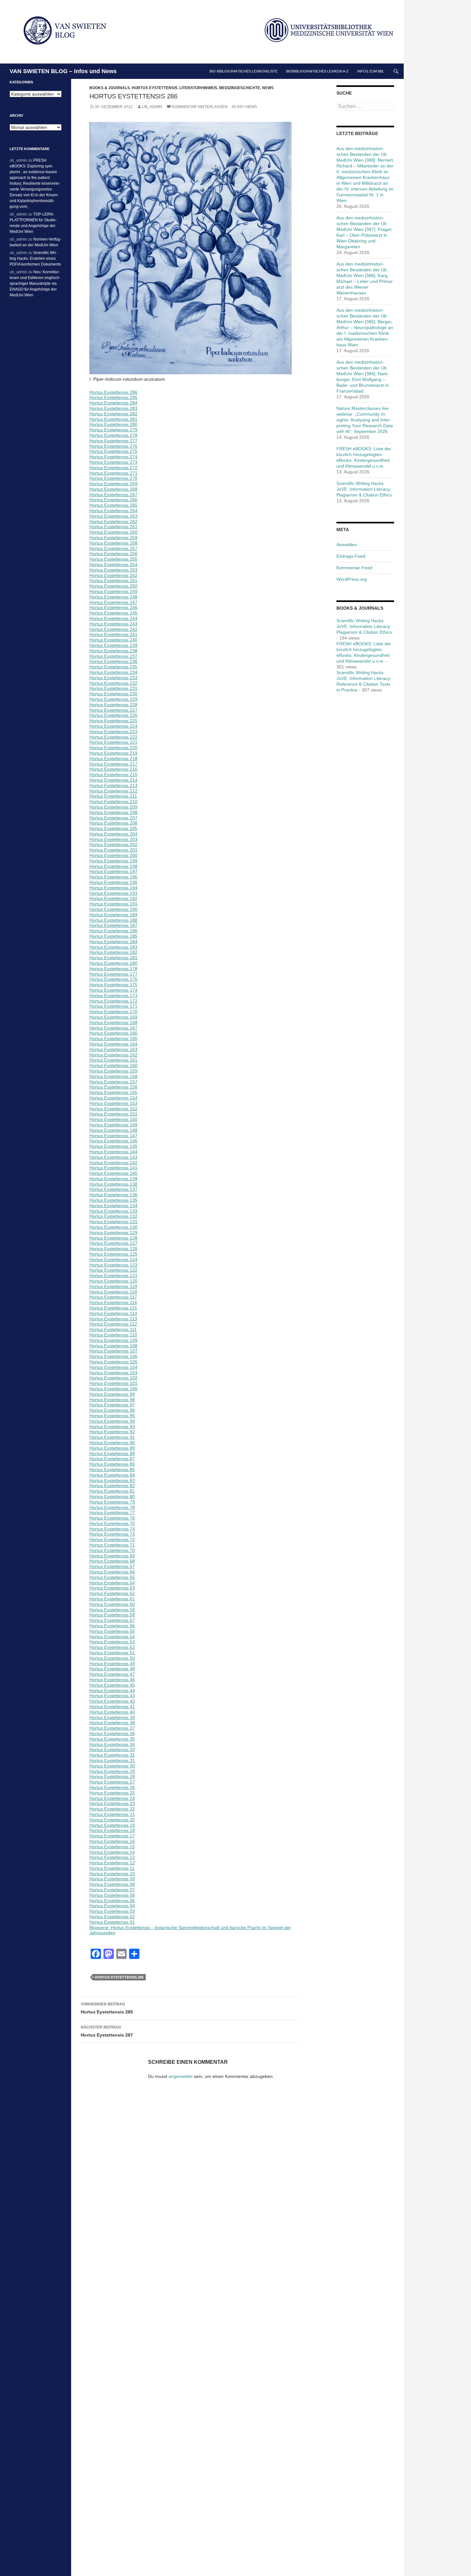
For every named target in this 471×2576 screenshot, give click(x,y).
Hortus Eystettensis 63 (112, 1588)
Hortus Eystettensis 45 (112, 1685)
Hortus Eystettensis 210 (113, 801)
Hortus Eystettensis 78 (112, 1507)
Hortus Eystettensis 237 (113, 656)
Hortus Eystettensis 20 (112, 1820)
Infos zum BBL (371, 71)
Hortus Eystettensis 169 (113, 1017)
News (268, 88)
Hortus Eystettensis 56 (112, 1626)
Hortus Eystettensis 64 (112, 1583)
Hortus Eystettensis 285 (113, 397)
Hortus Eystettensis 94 (112, 1421)
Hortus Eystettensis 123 (113, 1265)
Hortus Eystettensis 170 (113, 1012)
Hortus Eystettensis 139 (113, 1179)
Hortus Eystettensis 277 (113, 441)
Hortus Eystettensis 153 (113, 1103)
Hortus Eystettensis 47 (112, 1674)
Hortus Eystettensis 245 (113, 613)
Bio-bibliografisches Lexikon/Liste (244, 71)
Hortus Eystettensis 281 (113, 419)
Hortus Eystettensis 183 (113, 947)
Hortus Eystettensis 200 (113, 855)
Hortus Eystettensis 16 (112, 1841)
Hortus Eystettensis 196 (113, 877)
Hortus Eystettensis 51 (112, 1653)
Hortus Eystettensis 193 (113, 893)
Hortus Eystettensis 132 (113, 1216)
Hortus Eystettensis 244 (113, 618)
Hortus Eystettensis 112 (113, 1324)
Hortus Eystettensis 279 (113, 430)
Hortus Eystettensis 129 (113, 1233)
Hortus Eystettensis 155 (113, 1092)
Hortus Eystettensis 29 (112, 1771)
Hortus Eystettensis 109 (113, 1340)
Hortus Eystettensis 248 (113, 597)
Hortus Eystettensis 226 (113, 715)
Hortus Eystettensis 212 (113, 791)
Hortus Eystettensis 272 (113, 468)
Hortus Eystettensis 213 (113, 785)
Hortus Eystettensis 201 (113, 850)
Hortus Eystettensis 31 (112, 1760)
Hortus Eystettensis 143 (113, 1157)
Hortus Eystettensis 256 (113, 554)
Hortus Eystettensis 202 (113, 844)
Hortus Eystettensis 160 (113, 1065)
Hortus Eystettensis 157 (113, 1082)
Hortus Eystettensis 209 (113, 807)
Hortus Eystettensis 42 (112, 1701)
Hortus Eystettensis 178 (113, 969)
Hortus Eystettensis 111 (113, 1329)
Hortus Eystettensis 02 (112, 1917)
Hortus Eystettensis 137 (113, 1189)
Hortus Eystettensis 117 (113, 1297)
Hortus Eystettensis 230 (113, 694)
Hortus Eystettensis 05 (112, 1901)
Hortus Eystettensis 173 (113, 996)
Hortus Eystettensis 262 (113, 521)
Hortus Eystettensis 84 (112, 1475)
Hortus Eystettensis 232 (113, 683)
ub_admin (152, 107)
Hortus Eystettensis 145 (113, 1146)
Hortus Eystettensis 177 (113, 974)
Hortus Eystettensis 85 (112, 1470)
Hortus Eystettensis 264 (113, 511)
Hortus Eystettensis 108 (113, 1346)
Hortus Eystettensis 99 (112, 1394)
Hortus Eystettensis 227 (113, 710)
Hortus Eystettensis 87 (112, 1459)
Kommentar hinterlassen (200, 107)
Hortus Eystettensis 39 (112, 1717)
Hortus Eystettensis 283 (113, 408)
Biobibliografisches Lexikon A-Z (317, 71)
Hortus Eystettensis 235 (113, 667)
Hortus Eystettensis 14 (112, 1852)
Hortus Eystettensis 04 (112, 1906)
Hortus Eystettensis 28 (112, 1776)
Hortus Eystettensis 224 (113, 726)
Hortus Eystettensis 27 (112, 1782)
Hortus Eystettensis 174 (113, 990)
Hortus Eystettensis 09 (112, 1879)
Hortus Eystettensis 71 (112, 1545)
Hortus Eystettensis (155, 88)
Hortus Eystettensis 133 (113, 1211)
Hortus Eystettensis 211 (113, 796)
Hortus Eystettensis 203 (113, 839)
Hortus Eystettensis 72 (112, 1539)
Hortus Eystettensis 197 (113, 871)
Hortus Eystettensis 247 (113, 602)
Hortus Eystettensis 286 (113, 392)
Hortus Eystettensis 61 (112, 1599)
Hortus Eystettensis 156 (113, 1087)
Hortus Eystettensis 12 (112, 1863)
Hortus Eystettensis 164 (113, 1044)
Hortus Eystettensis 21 (112, 1814)
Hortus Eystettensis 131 (113, 1222)
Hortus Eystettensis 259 (113, 538)
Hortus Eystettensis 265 (113, 505)
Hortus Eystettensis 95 (112, 1416)
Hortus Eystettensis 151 (113, 1114)
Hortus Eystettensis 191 (113, 904)
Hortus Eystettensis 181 (113, 958)
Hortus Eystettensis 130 (113, 1227)
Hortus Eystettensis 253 (113, 570)
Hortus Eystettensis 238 (113, 651)
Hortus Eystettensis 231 (113, 688)
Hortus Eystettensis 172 (113, 1001)
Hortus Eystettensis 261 (113, 527)
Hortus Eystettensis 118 (113, 1292)
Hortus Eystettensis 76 (112, 1518)
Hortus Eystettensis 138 (113, 1184)
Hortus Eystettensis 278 (113, 435)
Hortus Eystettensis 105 (113, 1362)
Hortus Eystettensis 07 (112, 1890)
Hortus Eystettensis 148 (113, 1130)
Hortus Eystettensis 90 (112, 1443)
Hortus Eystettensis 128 (113, 1238)
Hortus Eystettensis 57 (112, 1620)
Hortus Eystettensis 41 (112, 1707)
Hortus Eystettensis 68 (112, 1561)
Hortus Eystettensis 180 (113, 963)
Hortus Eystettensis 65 (112, 1577)
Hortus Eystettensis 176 (113, 979)
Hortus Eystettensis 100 (113, 1389)
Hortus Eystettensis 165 (113, 1038)
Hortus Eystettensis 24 (112, 1798)
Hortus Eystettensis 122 (113, 1270)
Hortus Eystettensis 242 (113, 629)
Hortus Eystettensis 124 (113, 1259)
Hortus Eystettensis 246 (113, 607)
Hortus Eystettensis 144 (113, 1152)
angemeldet (181, 2076)
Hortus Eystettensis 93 (112, 1427)
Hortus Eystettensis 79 (112, 1502)
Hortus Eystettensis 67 (112, 1566)
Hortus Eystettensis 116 (113, 1302)
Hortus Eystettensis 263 (113, 516)
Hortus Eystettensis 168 (113, 1022)
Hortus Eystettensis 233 (113, 678)
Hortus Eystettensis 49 (112, 1664)
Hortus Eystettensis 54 (112, 1637)
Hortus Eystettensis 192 (113, 898)
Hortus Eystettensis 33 (112, 1750)
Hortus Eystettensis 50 (112, 1658)
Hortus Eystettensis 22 (112, 1809)
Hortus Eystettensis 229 (113, 699)
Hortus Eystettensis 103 (113, 1373)
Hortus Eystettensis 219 (113, 753)
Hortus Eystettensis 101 (113, 1383)
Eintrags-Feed (351, 556)
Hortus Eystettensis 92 (112, 1432)
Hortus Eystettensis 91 (112, 1437)
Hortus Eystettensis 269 (113, 484)
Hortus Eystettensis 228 (113, 705)
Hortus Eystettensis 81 (112, 1491)
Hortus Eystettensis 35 (112, 1739)
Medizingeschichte (240, 88)
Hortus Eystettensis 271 (113, 473)
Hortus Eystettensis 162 (113, 1055)
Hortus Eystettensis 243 (113, 624)
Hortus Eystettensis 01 (112, 1922)
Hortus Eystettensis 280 (113, 424)
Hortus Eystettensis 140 (113, 1173)
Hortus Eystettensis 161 (113, 1060)
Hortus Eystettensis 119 (113, 1286)
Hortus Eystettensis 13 (112, 1857)
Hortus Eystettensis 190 (113, 909)
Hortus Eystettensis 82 (112, 1486)
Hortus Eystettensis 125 (113, 1254)
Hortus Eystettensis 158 (113, 1076)
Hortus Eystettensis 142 (113, 1163)
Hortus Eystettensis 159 (113, 1071)
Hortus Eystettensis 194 (113, 888)
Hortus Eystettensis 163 (113, 1049)
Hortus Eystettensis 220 (113, 748)
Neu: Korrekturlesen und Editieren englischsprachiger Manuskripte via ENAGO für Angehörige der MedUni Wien (35, 284)
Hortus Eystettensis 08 (112, 1884)
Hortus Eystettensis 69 (112, 1556)
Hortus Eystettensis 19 (112, 1825)
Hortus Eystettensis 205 (113, 828)
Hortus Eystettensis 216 (113, 769)
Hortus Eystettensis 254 (113, 564)
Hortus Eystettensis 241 (113, 634)
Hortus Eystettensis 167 (113, 1028)
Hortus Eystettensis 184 (113, 942)
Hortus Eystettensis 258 (113, 543)
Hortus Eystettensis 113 (113, 1319)
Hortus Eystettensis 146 (113, 1141)
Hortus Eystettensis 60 (112, 1604)
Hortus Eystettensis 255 (113, 559)
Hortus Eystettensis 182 (113, 952)
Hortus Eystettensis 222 (113, 737)
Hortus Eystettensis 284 (113, 403)
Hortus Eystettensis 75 (112, 1523)
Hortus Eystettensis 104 (113, 1367)
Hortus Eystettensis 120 (113, 1281)
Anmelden (347, 545)
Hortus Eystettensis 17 (112, 1836)
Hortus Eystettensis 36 (112, 1733)
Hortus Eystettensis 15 (112, 1847)
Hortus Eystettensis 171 (113, 1006)
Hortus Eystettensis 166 (113, 1033)
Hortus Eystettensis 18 (112, 1830)
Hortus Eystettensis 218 (113, 758)
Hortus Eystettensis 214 (113, 780)
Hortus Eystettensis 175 (113, 985)
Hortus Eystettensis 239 (113, 645)
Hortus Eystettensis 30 (112, 1766)
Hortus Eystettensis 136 (113, 1195)
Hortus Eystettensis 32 (112, 1755)
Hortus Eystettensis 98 (112, 1400)
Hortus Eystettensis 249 (113, 591)
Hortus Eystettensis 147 (113, 1136)
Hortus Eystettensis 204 (113, 834)
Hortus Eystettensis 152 (113, 1109)
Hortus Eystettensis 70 (112, 1550)
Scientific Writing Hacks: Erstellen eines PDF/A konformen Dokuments (35, 258)
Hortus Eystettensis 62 (112, 1593)
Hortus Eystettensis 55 (112, 1631)
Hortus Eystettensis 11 (112, 1868)
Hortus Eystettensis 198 (113, 866)
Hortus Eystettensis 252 (113, 575)
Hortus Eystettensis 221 (113, 742)
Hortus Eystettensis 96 (112, 1410)
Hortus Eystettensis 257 (113, 548)
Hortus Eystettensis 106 (113, 1356)
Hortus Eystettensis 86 (112, 1464)
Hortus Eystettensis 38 (112, 1723)
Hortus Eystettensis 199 (113, 861)
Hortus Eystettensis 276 (113, 446)
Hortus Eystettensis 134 (113, 1206)
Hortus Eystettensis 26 (112, 1787)
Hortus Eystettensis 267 (113, 495)
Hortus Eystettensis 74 (112, 1529)
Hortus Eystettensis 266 (113, 500)
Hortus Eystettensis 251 (113, 580)
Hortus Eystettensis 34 (112, 1744)
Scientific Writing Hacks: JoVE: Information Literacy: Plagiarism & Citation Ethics (364, 489)
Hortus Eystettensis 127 (113, 1243)
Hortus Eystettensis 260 (113, 532)
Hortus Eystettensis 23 (112, 1803)
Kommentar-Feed (354, 568)
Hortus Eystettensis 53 (112, 1642)
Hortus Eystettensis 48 (112, 1669)
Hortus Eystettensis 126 (113, 1249)
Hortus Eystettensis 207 (113, 818)
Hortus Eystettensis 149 (113, 1125)
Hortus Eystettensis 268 (113, 489)
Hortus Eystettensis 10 (112, 1874)
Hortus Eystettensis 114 (113, 1313)
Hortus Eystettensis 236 (113, 661)
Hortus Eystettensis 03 (112, 1911)
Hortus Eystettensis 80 (112, 1496)
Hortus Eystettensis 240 (113, 640)
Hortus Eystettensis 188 (113, 920)
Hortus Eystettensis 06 (112, 1895)
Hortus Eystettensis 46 (112, 1680)
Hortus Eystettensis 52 (112, 1647)
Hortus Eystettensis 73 (112, 1534)
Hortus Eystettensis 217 (113, 764)
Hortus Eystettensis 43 (112, 1696)
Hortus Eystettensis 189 (113, 915)
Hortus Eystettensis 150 (113, 1119)
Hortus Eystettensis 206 (113, 823)
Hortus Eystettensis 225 (113, 721)
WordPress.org (352, 579)
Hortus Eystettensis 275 (113, 451)
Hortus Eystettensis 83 (112, 1480)
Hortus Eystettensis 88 (112, 1453)
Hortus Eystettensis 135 (113, 1200)
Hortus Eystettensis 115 (113, 1308)
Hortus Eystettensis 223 (113, 732)
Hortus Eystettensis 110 (113, 1335)
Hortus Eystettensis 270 (113, 478)
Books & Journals (110, 88)
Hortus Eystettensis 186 (113, 931)
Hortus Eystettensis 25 (112, 1793)
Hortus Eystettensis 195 (113, 882)
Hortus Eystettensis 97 (112, 1405)
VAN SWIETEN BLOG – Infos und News (63, 71)
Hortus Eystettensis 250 (113, 586)
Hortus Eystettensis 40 (112, 1712)
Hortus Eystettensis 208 (113, 812)
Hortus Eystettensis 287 (107, 2031)
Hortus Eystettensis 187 (113, 925)
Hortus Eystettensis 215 (113, 775)
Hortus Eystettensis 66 (112, 1572)
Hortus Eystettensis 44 (112, 1690)
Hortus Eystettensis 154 (113, 1098)
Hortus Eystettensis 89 (112, 1448)
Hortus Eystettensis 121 (113, 1275)
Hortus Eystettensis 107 (113, 1351)
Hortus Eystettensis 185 (113, 936)
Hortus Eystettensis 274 (113, 457)
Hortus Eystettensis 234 (113, 672)
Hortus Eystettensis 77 (112, 1513)
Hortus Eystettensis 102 (113, 1378)
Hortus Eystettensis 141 (113, 1168)
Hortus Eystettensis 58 (112, 1615)
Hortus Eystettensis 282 (113, 414)
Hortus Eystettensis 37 (112, 1728)
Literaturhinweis (198, 88)
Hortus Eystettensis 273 (113, 462)
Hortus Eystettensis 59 (112, 1610)
